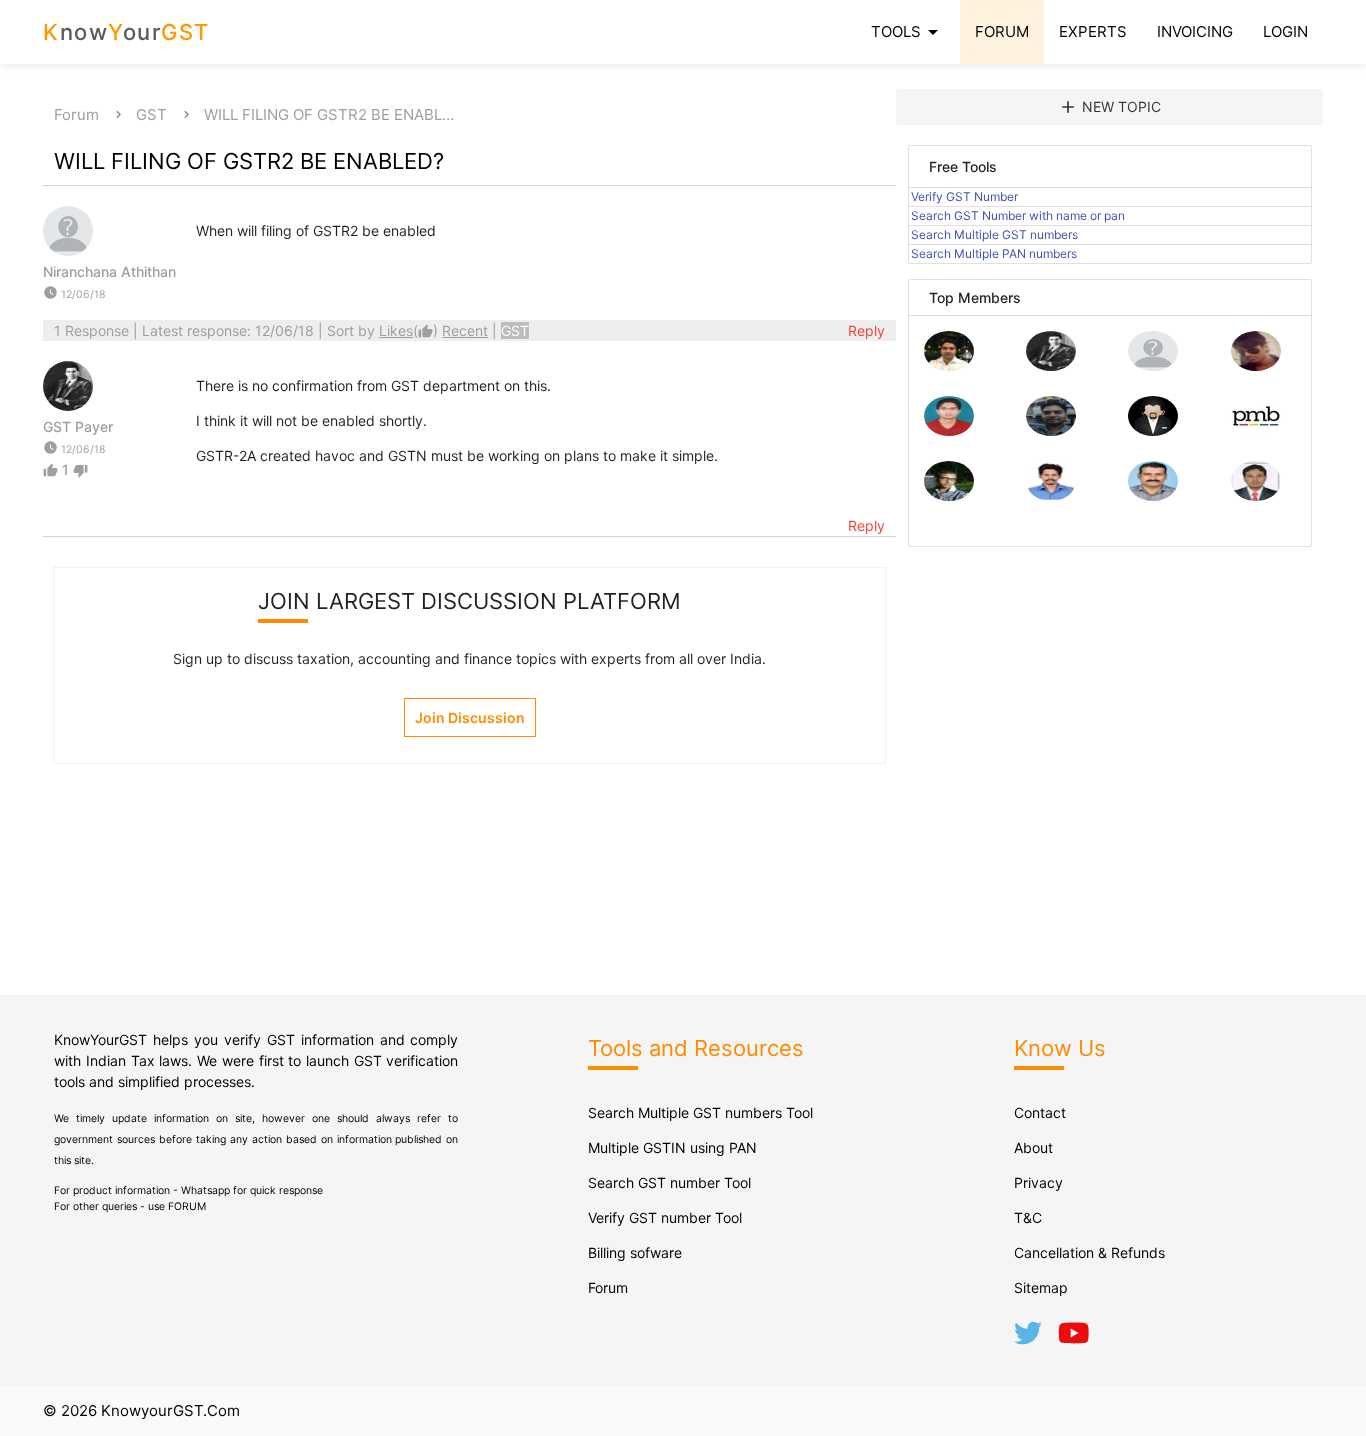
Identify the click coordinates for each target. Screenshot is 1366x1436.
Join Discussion (470, 717)
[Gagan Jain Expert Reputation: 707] (1256, 365)
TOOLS (908, 32)
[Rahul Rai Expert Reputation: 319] (1153, 430)
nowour (126, 32)
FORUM (1002, 31)
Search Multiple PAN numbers (994, 253)
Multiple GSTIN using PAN (672, 1147)
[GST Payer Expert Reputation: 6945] (1051, 365)
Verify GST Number (964, 196)
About (1033, 1147)
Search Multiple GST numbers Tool (700, 1112)
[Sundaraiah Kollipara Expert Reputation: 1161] (1153, 365)
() (410, 330)
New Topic (1109, 107)
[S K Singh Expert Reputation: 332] (1051, 430)
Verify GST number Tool (665, 1217)
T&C (1028, 1217)
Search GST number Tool (669, 1182)
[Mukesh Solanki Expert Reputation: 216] (949, 495)
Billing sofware (635, 1252)
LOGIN (1285, 31)
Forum (76, 114)
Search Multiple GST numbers (994, 234)
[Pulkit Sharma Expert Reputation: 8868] (949, 365)
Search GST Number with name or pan (1018, 215)
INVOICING (1195, 31)
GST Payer (78, 426)
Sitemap (1041, 1287)
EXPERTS (1093, 31)
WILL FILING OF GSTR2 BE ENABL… (329, 114)
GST (151, 114)
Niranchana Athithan (109, 271)
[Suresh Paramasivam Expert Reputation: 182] (1051, 495)
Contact (1040, 1112)
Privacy (1038, 1182)
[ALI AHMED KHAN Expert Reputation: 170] (1256, 495)
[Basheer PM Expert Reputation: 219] (1256, 430)
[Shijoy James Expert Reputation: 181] (1153, 495)
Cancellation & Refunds (1089, 1252)
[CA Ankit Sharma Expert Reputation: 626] (949, 430)
